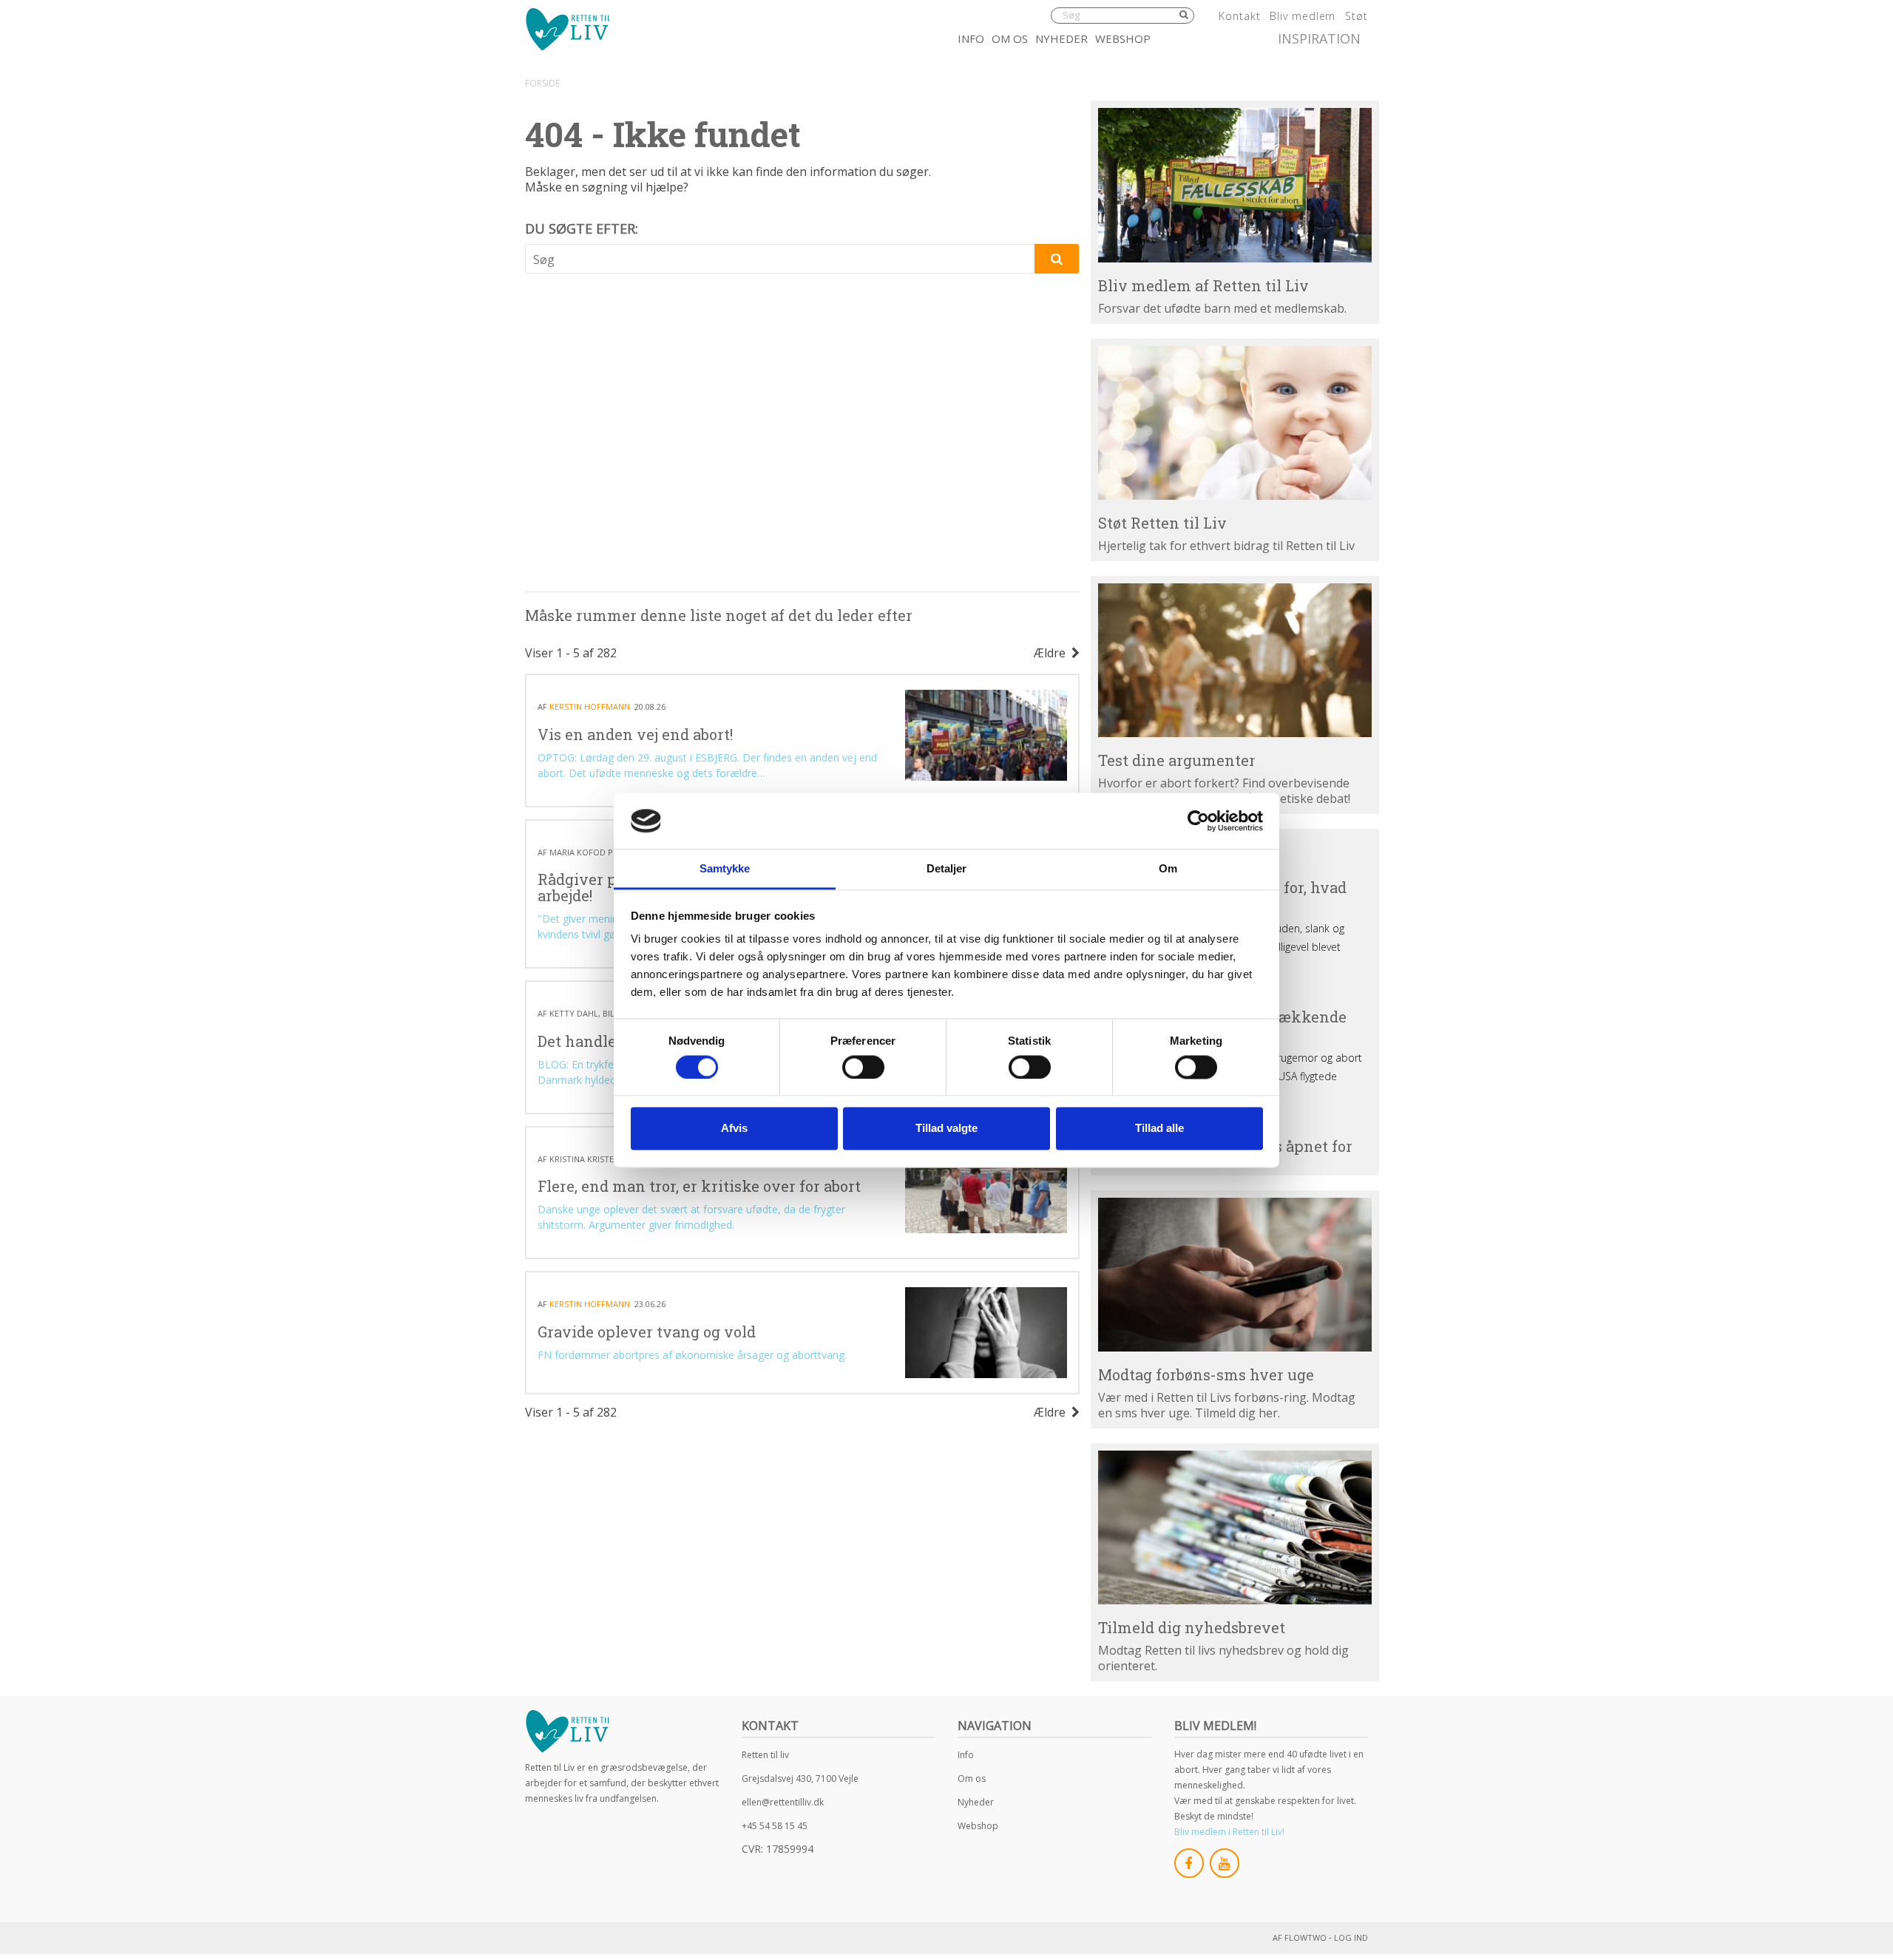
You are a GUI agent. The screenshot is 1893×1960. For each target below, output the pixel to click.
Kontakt (1239, 16)
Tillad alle (1159, 1129)
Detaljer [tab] (947, 869)
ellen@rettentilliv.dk (783, 1802)
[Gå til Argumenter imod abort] (1235, 660)
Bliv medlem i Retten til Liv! (1229, 1832)
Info (971, 38)
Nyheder (1061, 38)
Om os (1010, 38)
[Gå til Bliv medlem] (1235, 185)
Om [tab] (1168, 869)
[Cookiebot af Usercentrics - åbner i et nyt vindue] (1198, 821)
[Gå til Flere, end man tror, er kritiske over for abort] (986, 1188)
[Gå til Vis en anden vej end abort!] (986, 735)
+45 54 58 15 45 (775, 1826)
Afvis (734, 1129)
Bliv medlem (1303, 16)
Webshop (1123, 38)
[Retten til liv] (567, 29)
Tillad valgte (946, 1129)
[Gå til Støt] (1235, 423)
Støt (1357, 16)
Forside (542, 83)
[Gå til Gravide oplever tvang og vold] (986, 1333)
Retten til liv (765, 1755)
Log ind (1351, 1937)
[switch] (863, 1067)
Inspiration (1319, 38)
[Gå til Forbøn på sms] (1235, 1275)
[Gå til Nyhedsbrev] (1235, 1527)
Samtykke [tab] (725, 869)
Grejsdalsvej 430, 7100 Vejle (800, 1778)
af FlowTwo (1300, 1937)
